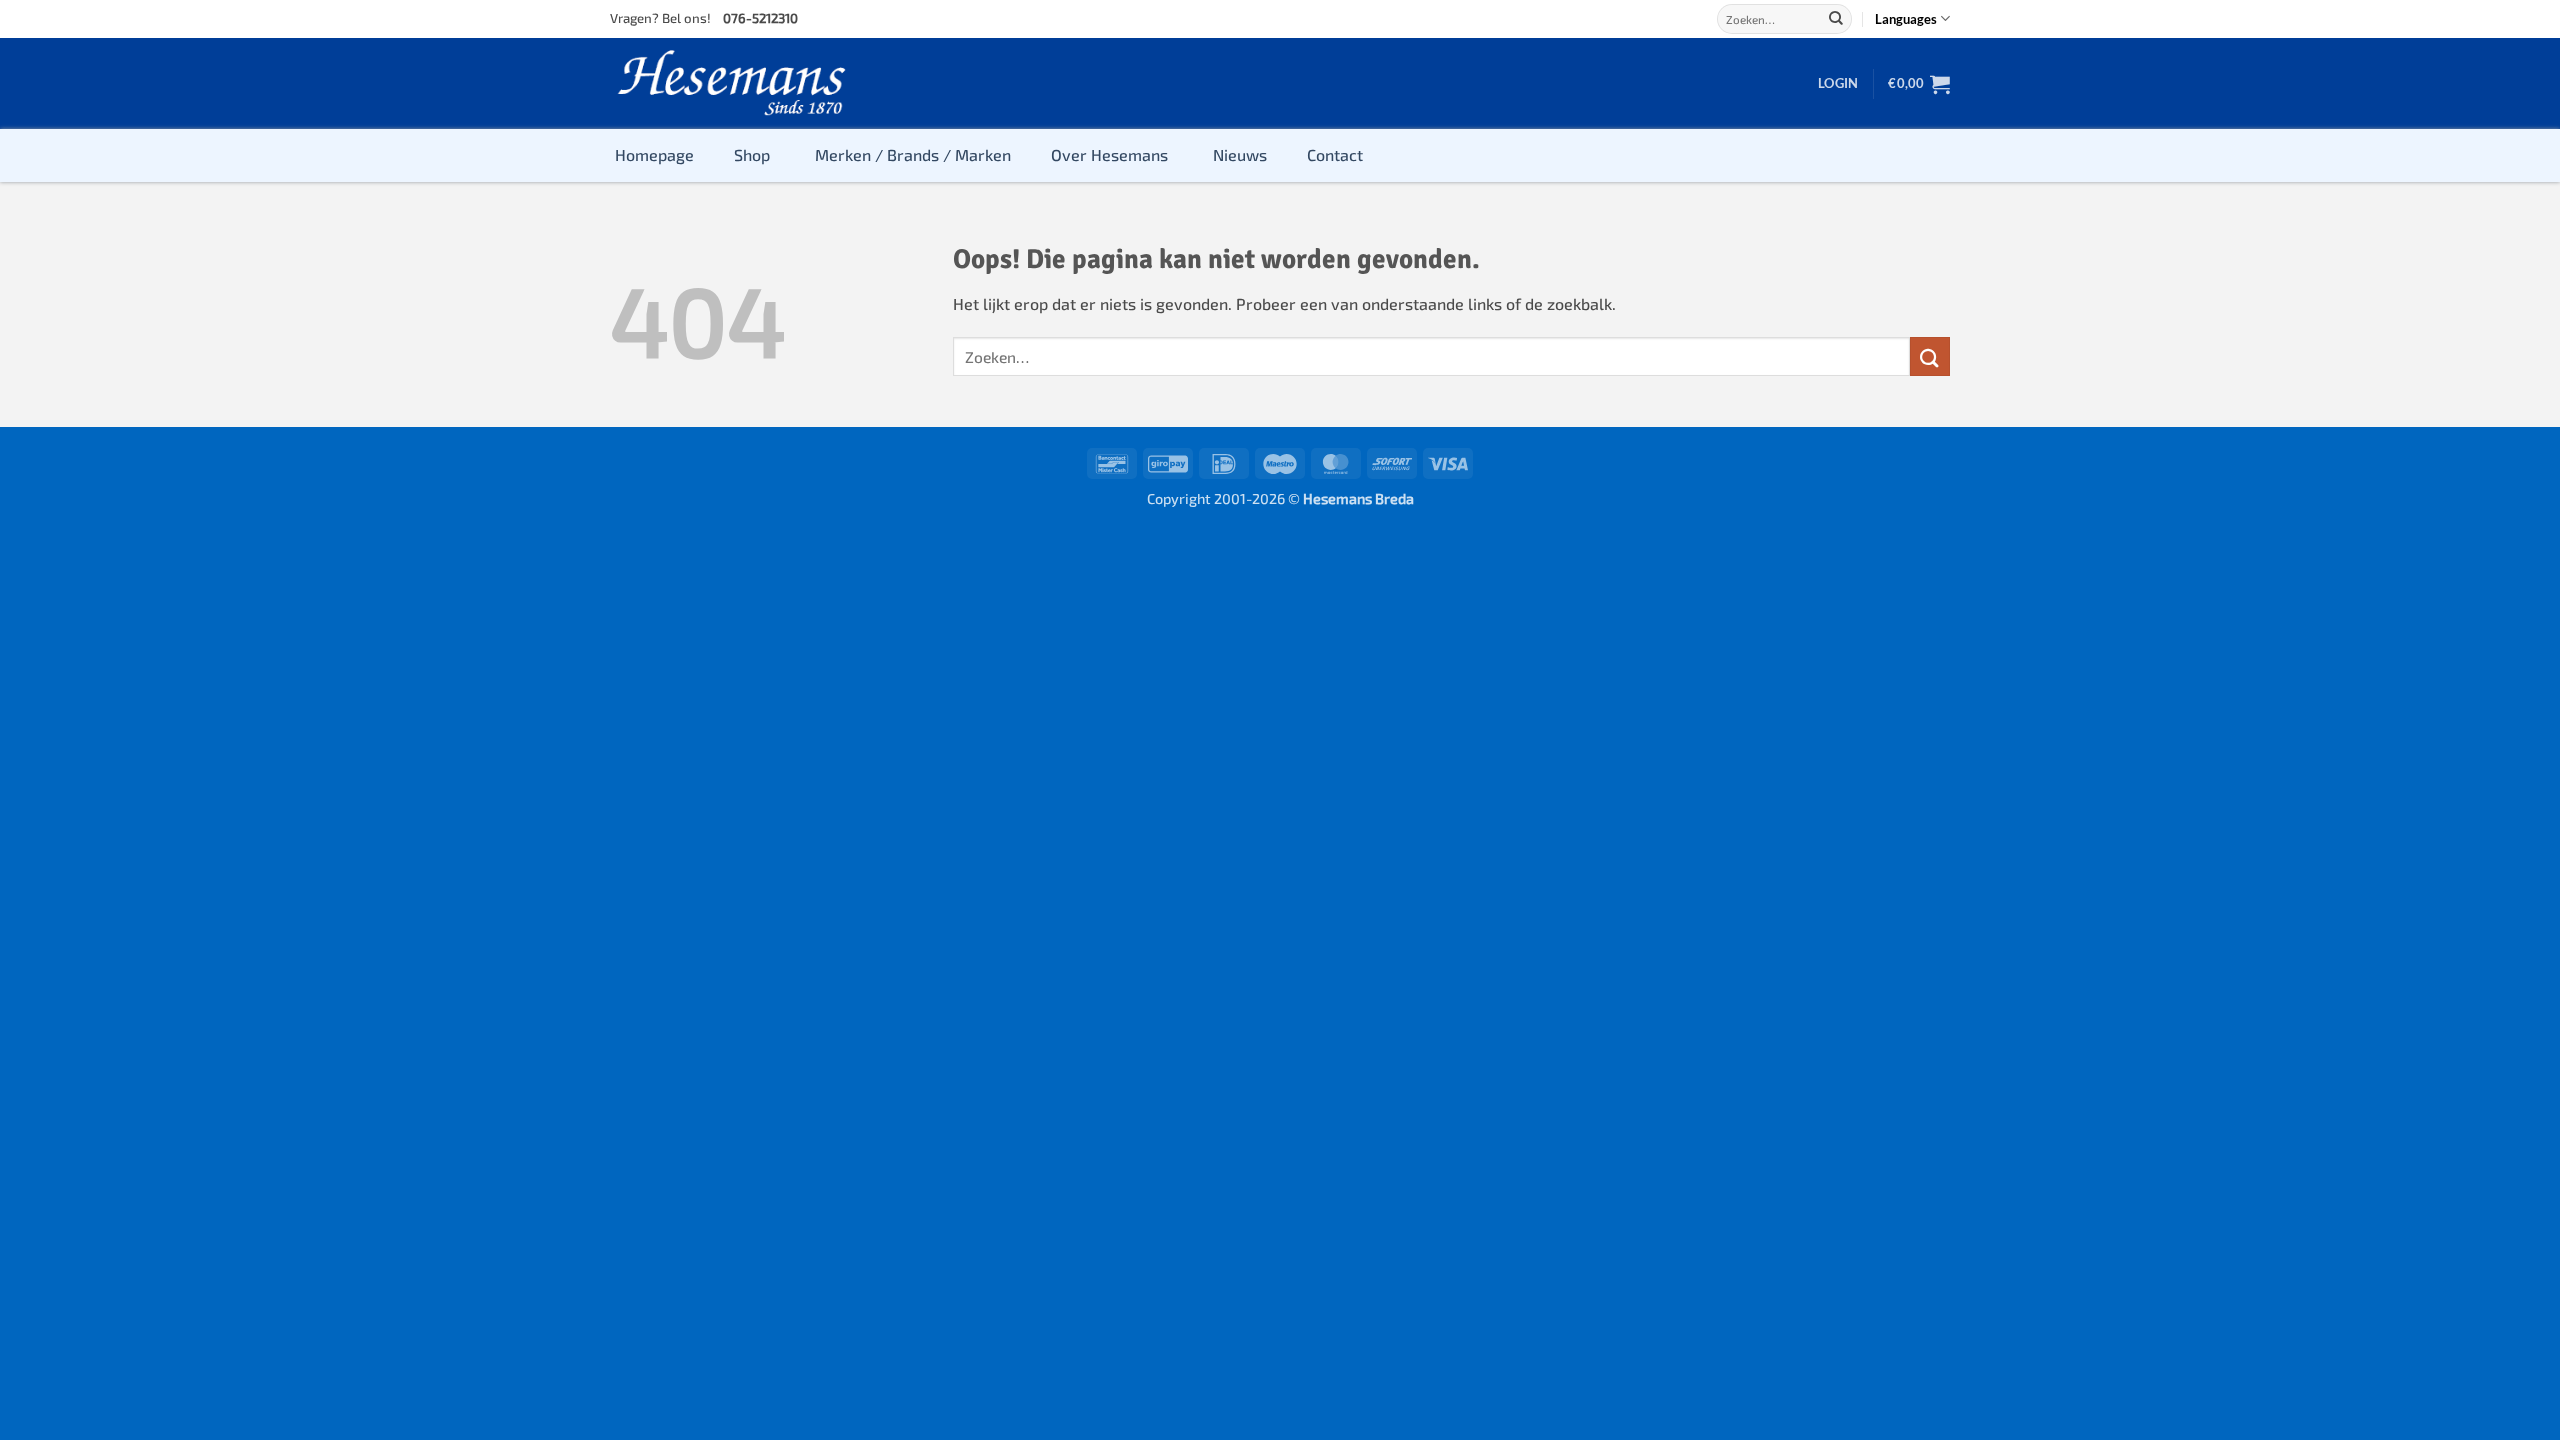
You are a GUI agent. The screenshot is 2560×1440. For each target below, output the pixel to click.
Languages (1906, 19)
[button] (1838, 83)
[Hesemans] (732, 83)
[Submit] (1836, 19)
